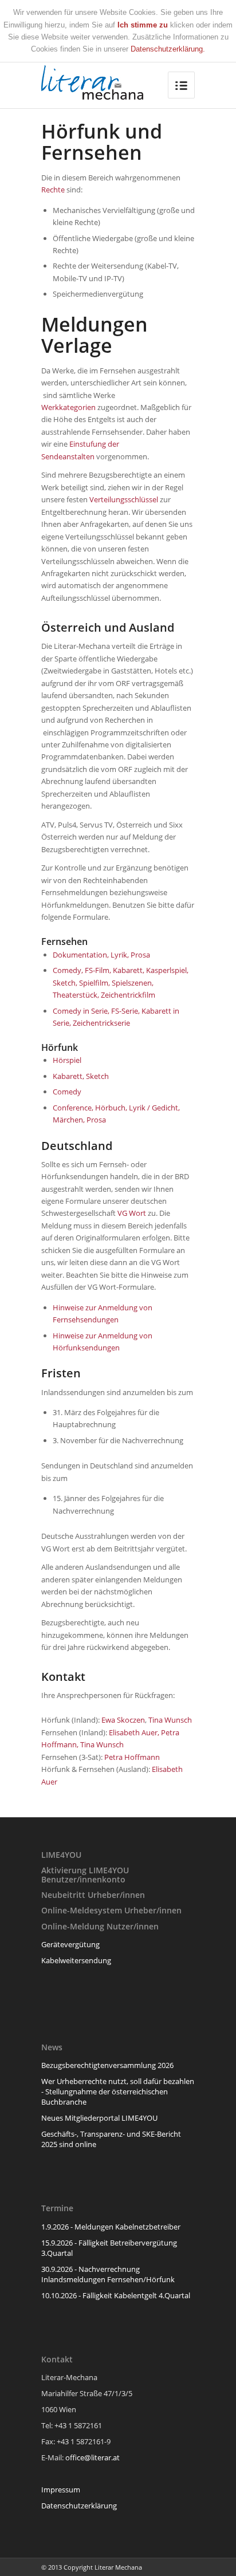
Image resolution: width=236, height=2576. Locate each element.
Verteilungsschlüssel (124, 499)
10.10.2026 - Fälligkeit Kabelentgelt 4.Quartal (116, 2295)
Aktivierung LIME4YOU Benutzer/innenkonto (85, 1874)
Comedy (67, 1092)
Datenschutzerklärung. (168, 49)
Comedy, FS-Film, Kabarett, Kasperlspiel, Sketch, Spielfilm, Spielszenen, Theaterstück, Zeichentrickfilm (121, 982)
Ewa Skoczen (123, 1720)
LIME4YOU (61, 1855)
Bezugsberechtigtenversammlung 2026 (107, 2065)
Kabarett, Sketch (81, 1076)
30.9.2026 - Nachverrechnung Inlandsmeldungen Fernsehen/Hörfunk (108, 2274)
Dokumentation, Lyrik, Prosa (101, 955)
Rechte (53, 190)
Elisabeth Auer (133, 1732)
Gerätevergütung (70, 1944)
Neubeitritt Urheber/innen (93, 1895)
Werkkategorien (68, 407)
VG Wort (132, 1213)
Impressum (61, 2490)
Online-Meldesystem (82, 1910)
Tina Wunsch (170, 1720)
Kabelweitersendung (76, 1960)
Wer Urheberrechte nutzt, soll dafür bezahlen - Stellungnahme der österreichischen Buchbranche (118, 2091)
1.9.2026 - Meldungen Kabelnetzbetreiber (111, 2227)
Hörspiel (67, 1060)
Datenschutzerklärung (79, 2506)
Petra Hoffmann (132, 1757)
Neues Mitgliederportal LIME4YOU (99, 2118)
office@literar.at (93, 2457)
